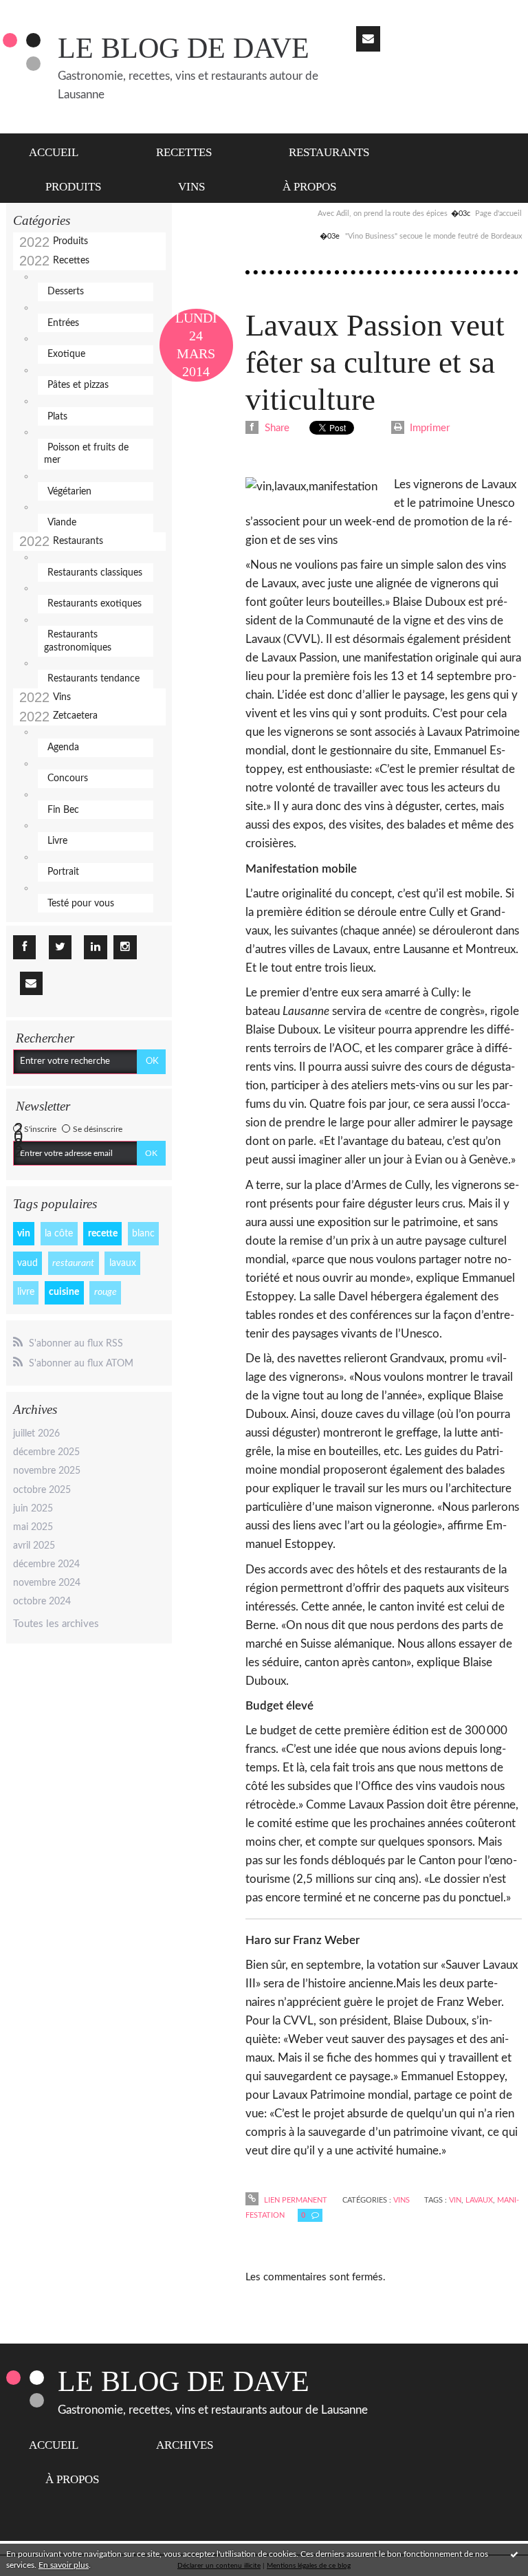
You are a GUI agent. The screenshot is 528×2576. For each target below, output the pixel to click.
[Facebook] (24, 947)
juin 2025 (33, 1509)
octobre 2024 (42, 1602)
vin (24, 1234)
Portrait (63, 872)
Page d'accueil (498, 214)
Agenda (63, 747)
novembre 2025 (47, 1471)
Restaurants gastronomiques (78, 641)
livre (26, 1292)
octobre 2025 (42, 1490)
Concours (68, 778)
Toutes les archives (56, 1624)
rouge (106, 1292)
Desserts (66, 292)
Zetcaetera (75, 716)
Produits (73, 187)
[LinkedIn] (95, 947)
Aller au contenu (43, 11)
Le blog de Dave (184, 48)
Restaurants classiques (95, 573)
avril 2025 (34, 1546)
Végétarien (69, 492)
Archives (185, 2445)
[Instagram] (125, 947)
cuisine (64, 1292)
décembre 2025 (46, 1452)
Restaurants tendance (93, 679)
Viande (62, 523)
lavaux (123, 1263)
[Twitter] (60, 947)
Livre (57, 841)
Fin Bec (63, 810)
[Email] (368, 39)
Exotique (66, 354)
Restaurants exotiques (95, 604)
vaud (27, 1263)
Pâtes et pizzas (78, 385)
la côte (59, 1234)
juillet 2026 (36, 1434)
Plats (57, 417)
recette (103, 1234)
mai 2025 (33, 1527)
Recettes (184, 152)
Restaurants (329, 152)
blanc (143, 1234)
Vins (191, 187)
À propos (309, 187)
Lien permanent (294, 2200)
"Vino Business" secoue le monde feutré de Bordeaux (433, 236)
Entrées (63, 323)
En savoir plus (64, 2565)
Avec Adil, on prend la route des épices (383, 214)
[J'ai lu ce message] (514, 2554)
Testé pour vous (81, 904)
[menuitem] (62, 151)
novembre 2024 (47, 1583)
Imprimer (428, 428)
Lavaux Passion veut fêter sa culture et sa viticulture (375, 362)
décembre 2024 (46, 1564)
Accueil (54, 152)
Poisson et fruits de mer (86, 454)
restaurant (73, 1263)
